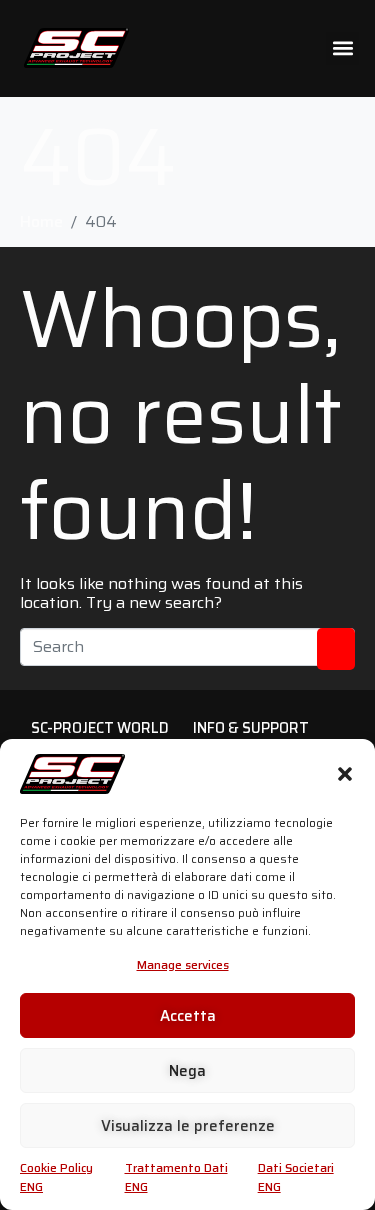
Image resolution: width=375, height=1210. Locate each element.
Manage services (183, 964)
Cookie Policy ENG (56, 1176)
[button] (345, 774)
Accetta (188, 1016)
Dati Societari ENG (296, 1176)
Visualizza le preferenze (188, 1126)
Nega (187, 1071)
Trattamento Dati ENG (176, 1176)
